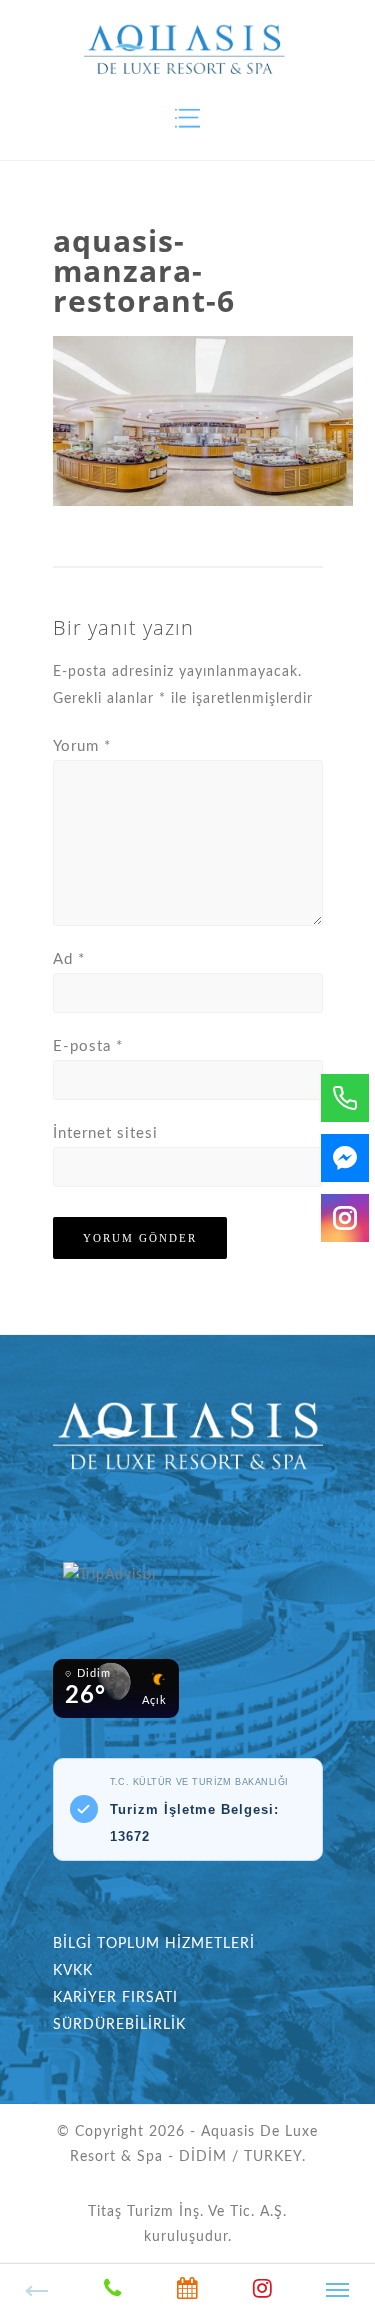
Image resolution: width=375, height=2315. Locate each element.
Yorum (82, 746)
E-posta (88, 1046)
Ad (69, 959)
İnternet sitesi (105, 1133)
